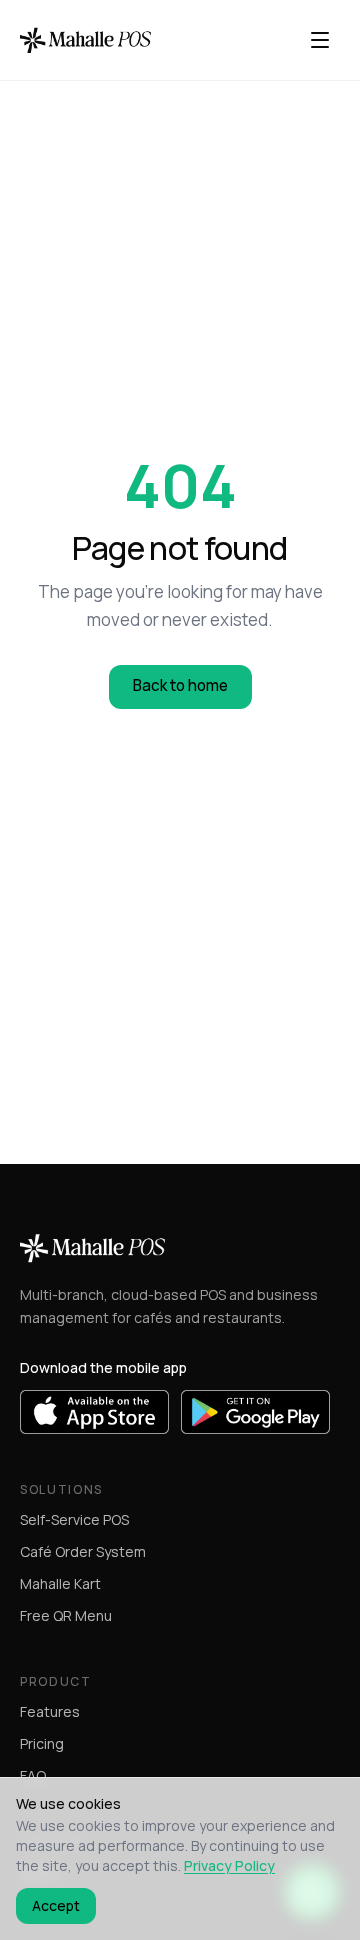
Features (50, 1711)
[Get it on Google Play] (255, 1412)
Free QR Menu (66, 1615)
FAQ (33, 1775)
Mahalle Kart (60, 1583)
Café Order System (83, 1551)
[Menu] (320, 40)
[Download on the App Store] (94, 1412)
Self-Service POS (74, 1519)
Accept (56, 1905)
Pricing (42, 1743)
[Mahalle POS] (85, 40)
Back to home (180, 685)
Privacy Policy (229, 1865)
